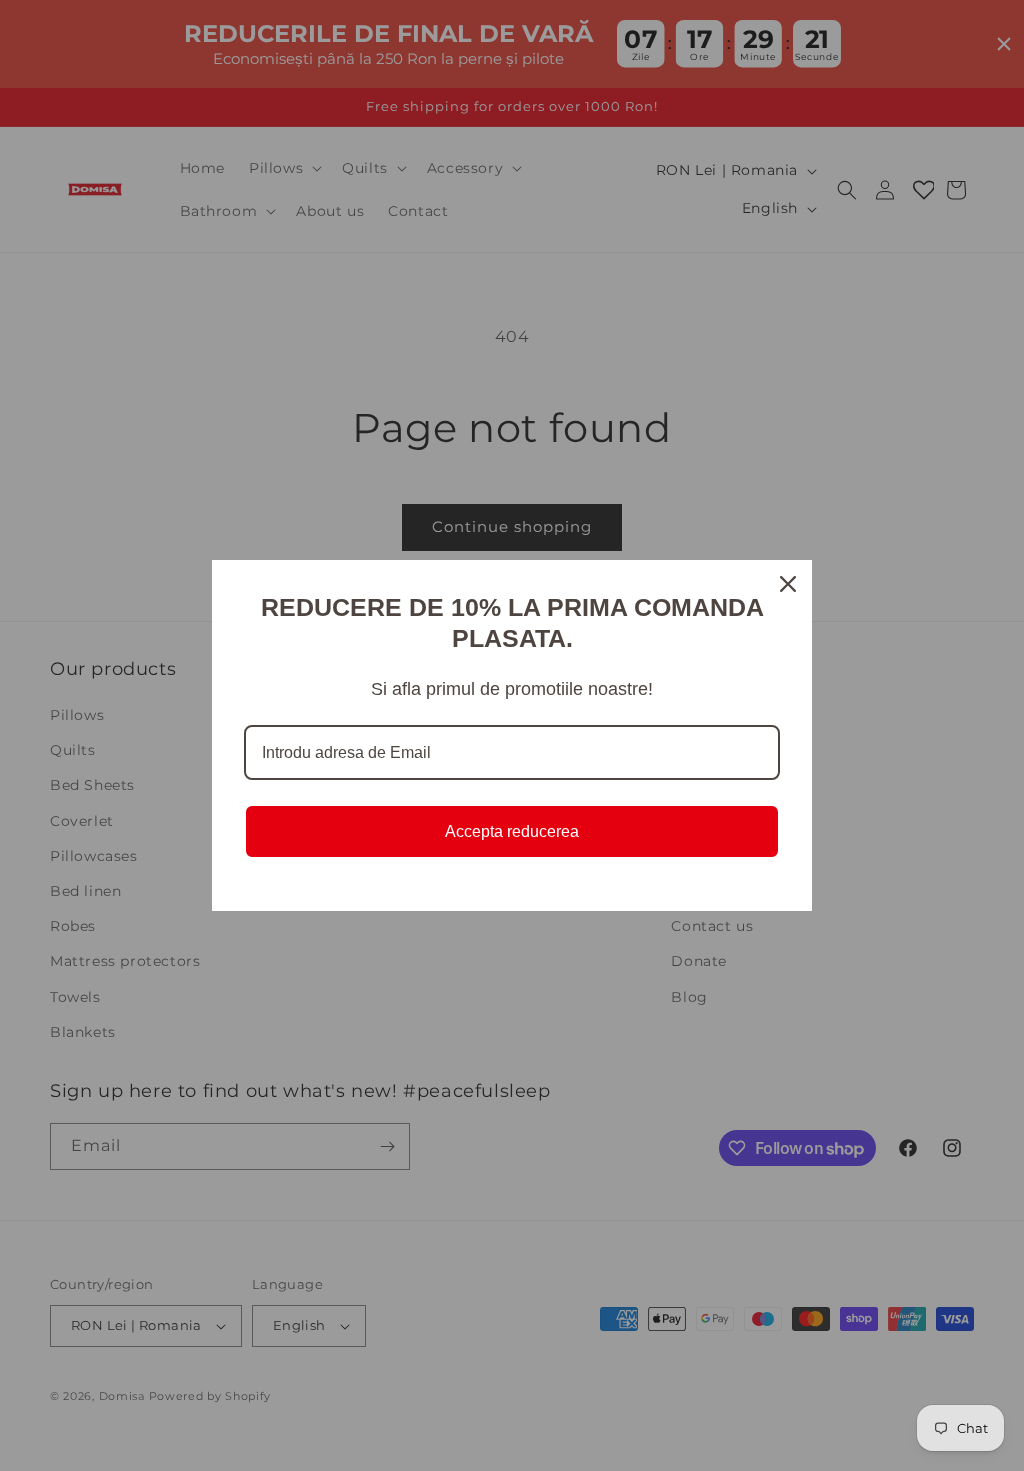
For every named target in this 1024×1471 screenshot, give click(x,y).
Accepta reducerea (512, 831)
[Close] (788, 584)
